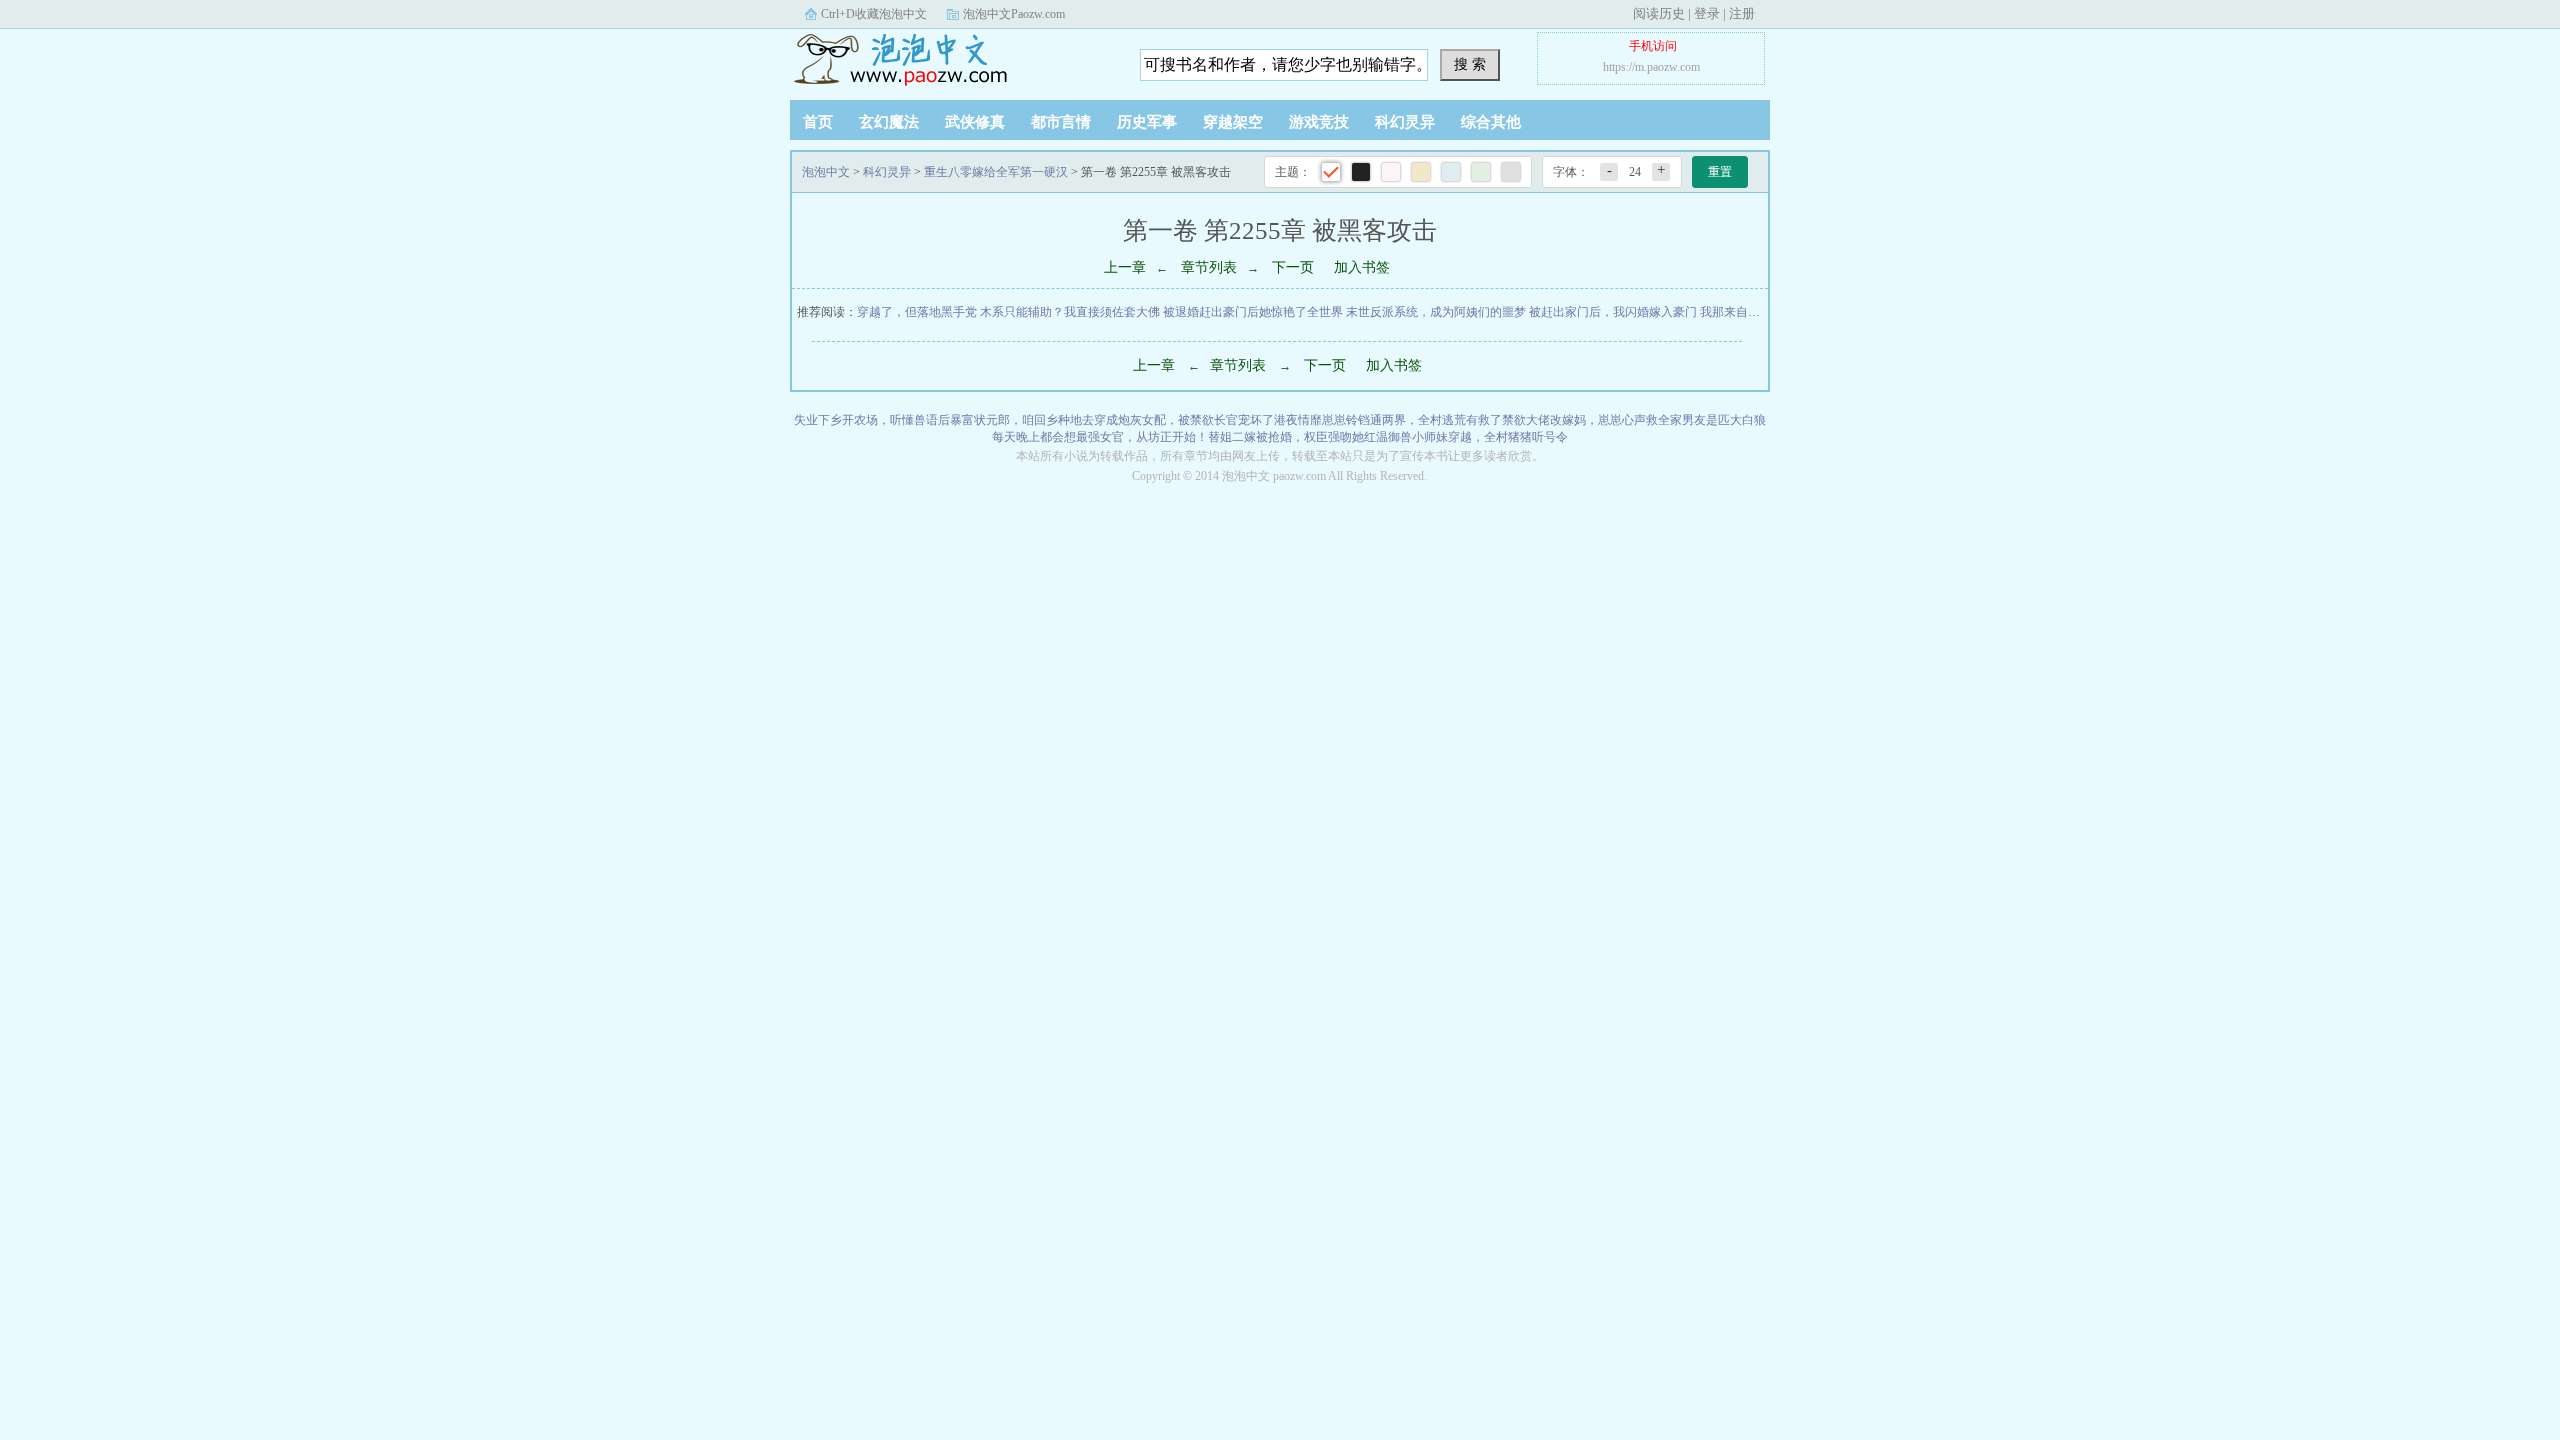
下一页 (1293, 267)
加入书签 (1362, 267)
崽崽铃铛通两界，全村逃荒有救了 (1412, 420)
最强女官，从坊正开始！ (1142, 437)
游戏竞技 (1319, 122)
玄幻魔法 (889, 122)
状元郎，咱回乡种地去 (1034, 420)
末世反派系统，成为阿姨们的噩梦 (1436, 312)
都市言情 (1061, 122)
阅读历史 (1659, 13)
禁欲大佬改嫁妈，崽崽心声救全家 (1592, 420)
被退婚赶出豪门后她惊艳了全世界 (1253, 312)
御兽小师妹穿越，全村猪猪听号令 (1478, 437)
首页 (818, 122)
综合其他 (1491, 122)
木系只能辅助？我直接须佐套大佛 (1070, 312)
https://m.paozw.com (1651, 67)
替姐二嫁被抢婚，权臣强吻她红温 (1298, 437)
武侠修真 (975, 122)
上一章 (1125, 267)
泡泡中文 (915, 59)
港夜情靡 (1298, 420)
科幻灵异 (1405, 122)
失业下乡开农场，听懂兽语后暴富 (884, 420)
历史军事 (1147, 122)
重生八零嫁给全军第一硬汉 (996, 172)
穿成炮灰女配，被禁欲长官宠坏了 (1184, 420)
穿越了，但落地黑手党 (917, 312)
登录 (1707, 13)
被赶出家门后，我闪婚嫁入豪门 (1613, 312)
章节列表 (1209, 267)
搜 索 (1470, 64)
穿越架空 (1233, 122)
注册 (1742, 13)
